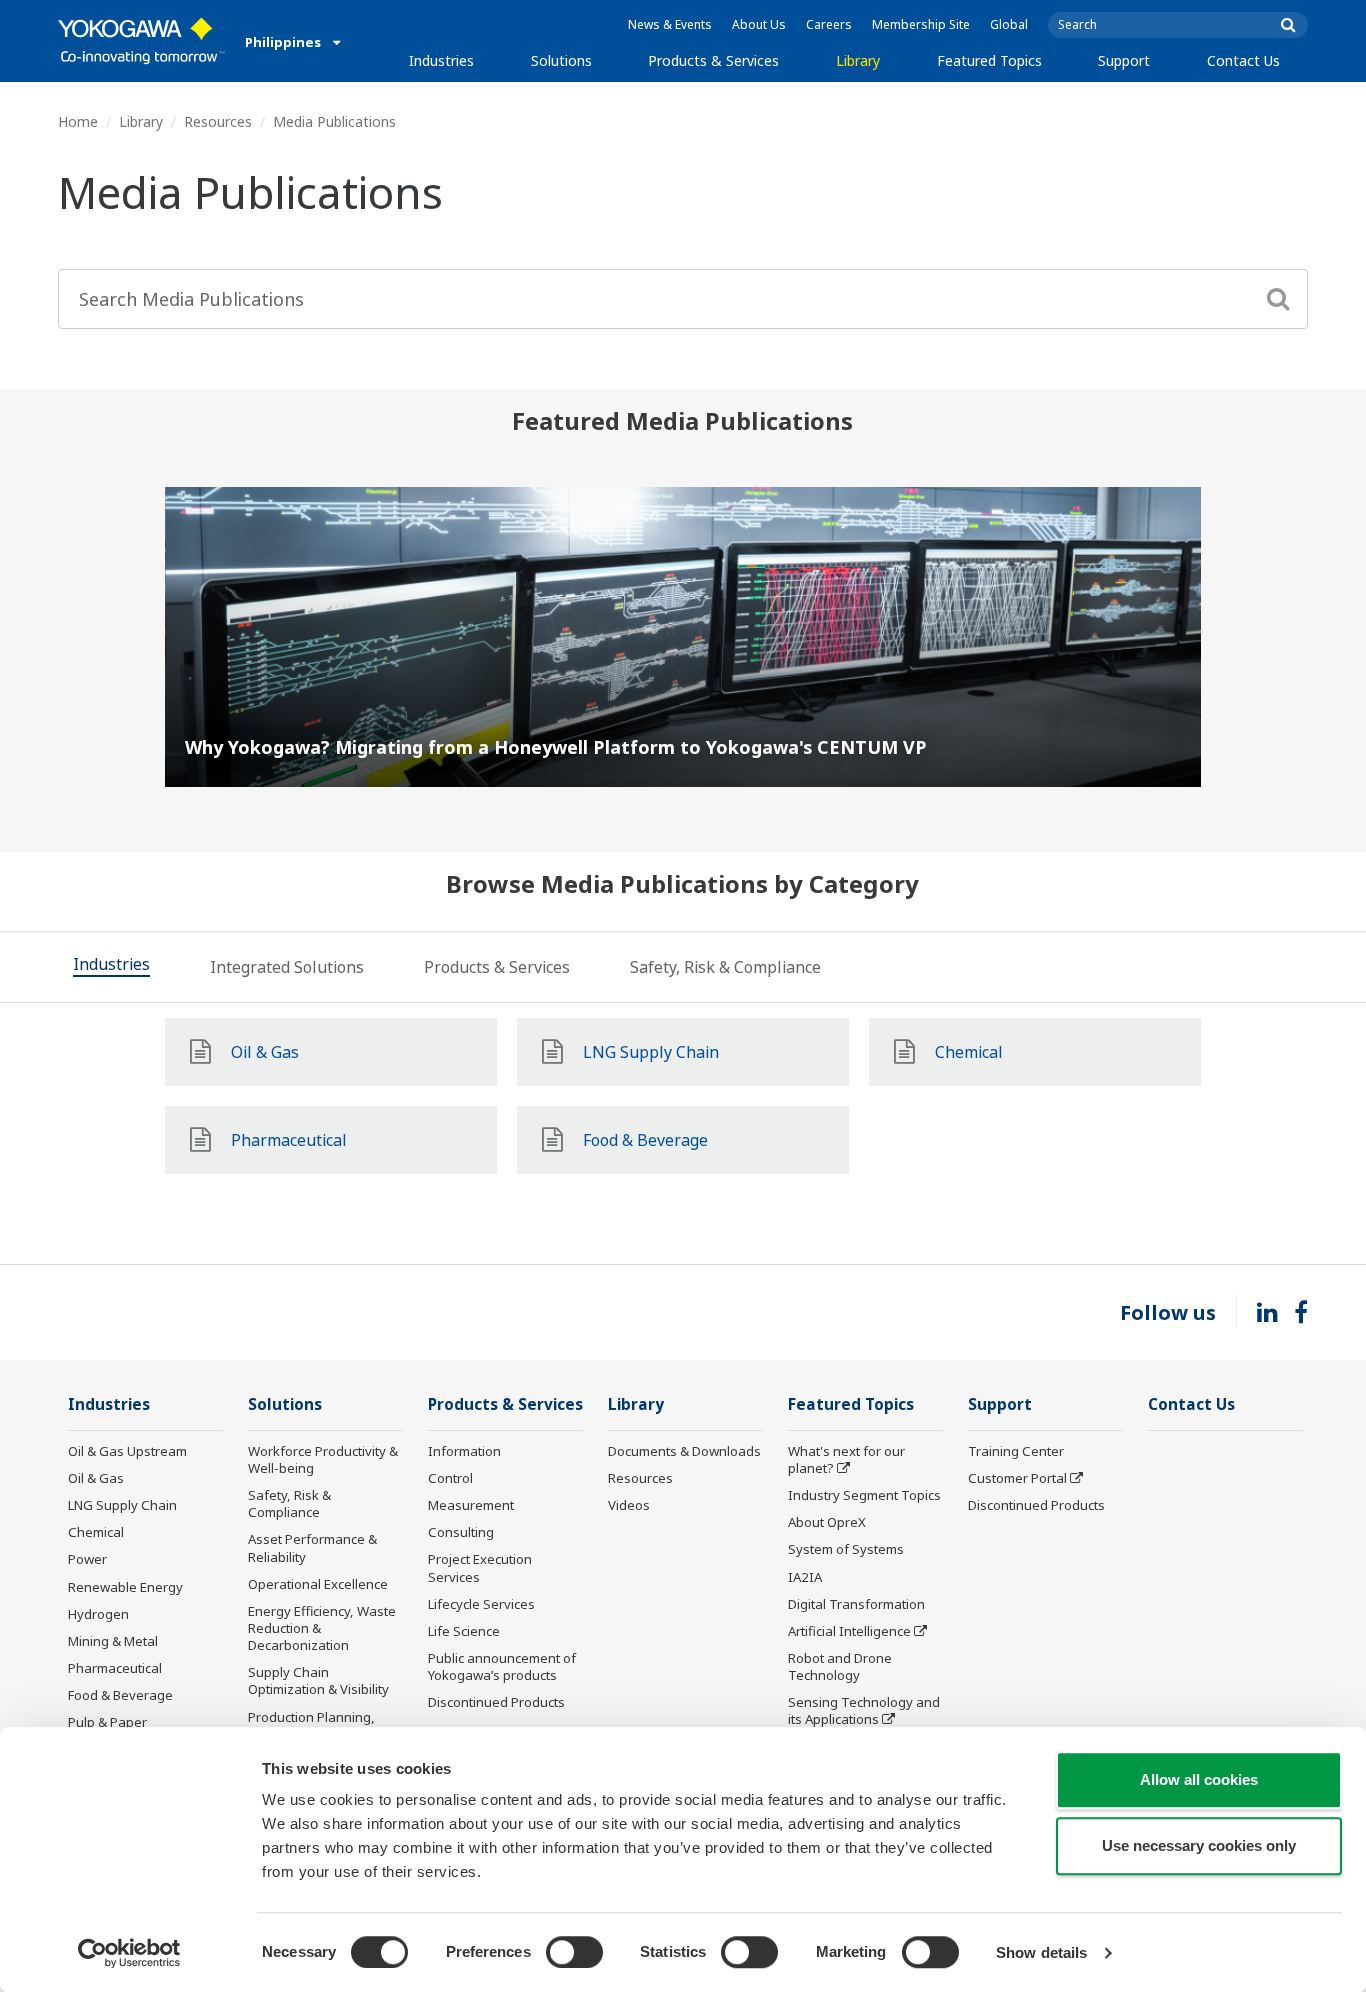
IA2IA (805, 1577)
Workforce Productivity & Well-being (323, 1459)
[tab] (111, 967)
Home (78, 121)
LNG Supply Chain (122, 1505)
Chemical (96, 1532)
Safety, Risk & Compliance (289, 1503)
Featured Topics (989, 60)
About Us (759, 24)
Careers (829, 24)
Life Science (464, 1631)
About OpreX (827, 1522)
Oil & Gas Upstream (127, 1451)
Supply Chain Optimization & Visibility (318, 1680)
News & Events (670, 24)
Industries (441, 60)
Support (1124, 60)
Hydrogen (98, 1614)
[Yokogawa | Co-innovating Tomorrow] (141, 41)
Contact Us (1243, 60)
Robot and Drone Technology (840, 1666)
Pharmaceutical (115, 1668)
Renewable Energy (125, 1587)
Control (450, 1478)
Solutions (561, 60)
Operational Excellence (318, 1584)
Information (464, 1451)
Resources (218, 121)
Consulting (461, 1532)
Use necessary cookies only (1199, 1845)
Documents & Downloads (684, 1451)
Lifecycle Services (481, 1604)
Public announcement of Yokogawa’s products (502, 1666)
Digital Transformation (856, 1604)
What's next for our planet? (846, 1459)
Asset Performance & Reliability (312, 1547)
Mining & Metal (113, 1641)
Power (87, 1559)
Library (858, 60)
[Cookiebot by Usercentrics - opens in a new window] (129, 1953)
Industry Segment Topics (864, 1495)
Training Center (1016, 1451)
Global (1009, 24)
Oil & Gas (96, 1478)
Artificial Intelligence (849, 1631)
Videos (629, 1505)
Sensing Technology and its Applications (864, 1710)
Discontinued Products (496, 1702)
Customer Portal (1017, 1478)
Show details (1041, 1952)
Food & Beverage (120, 1695)
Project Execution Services (480, 1567)
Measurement (471, 1505)
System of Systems (846, 1549)
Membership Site (921, 24)
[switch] (574, 1952)
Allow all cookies (1199, 1779)
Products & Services (713, 60)
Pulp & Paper (107, 1722)
